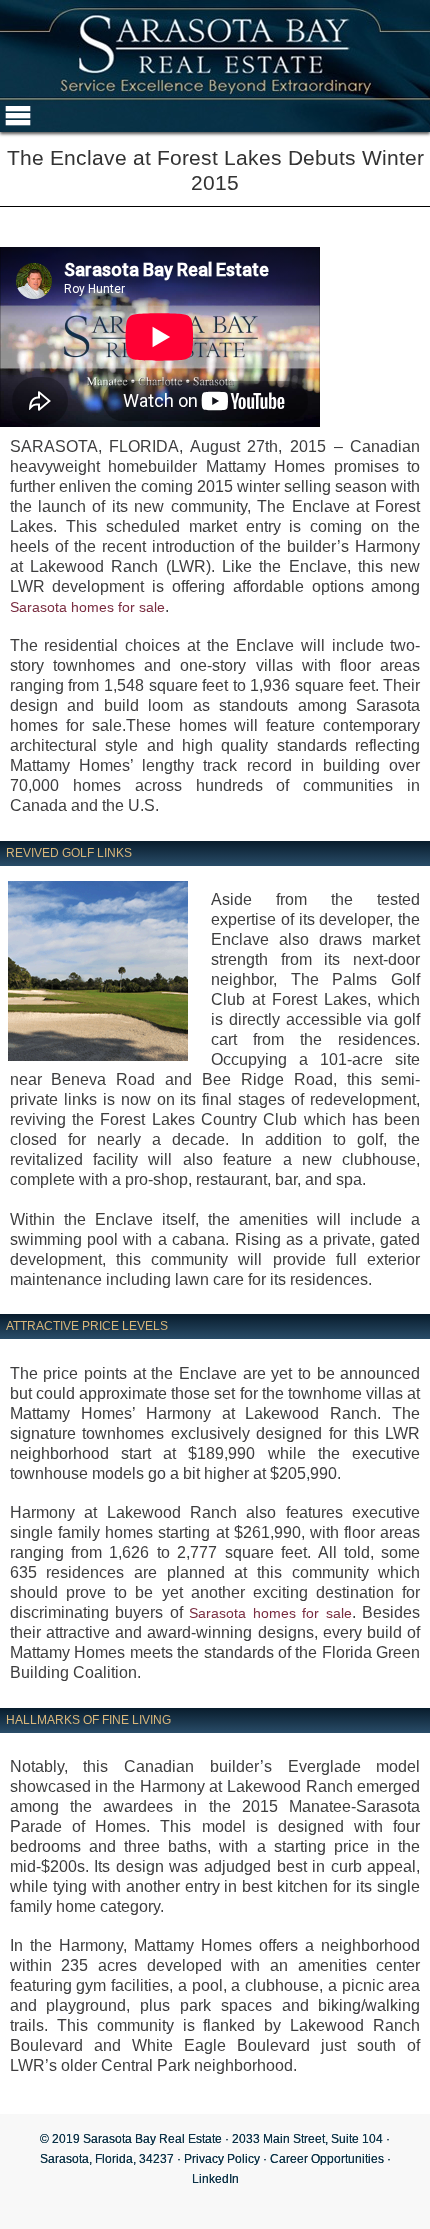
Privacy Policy (222, 2159)
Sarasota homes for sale (87, 607)
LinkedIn (215, 2179)
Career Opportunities (327, 2159)
